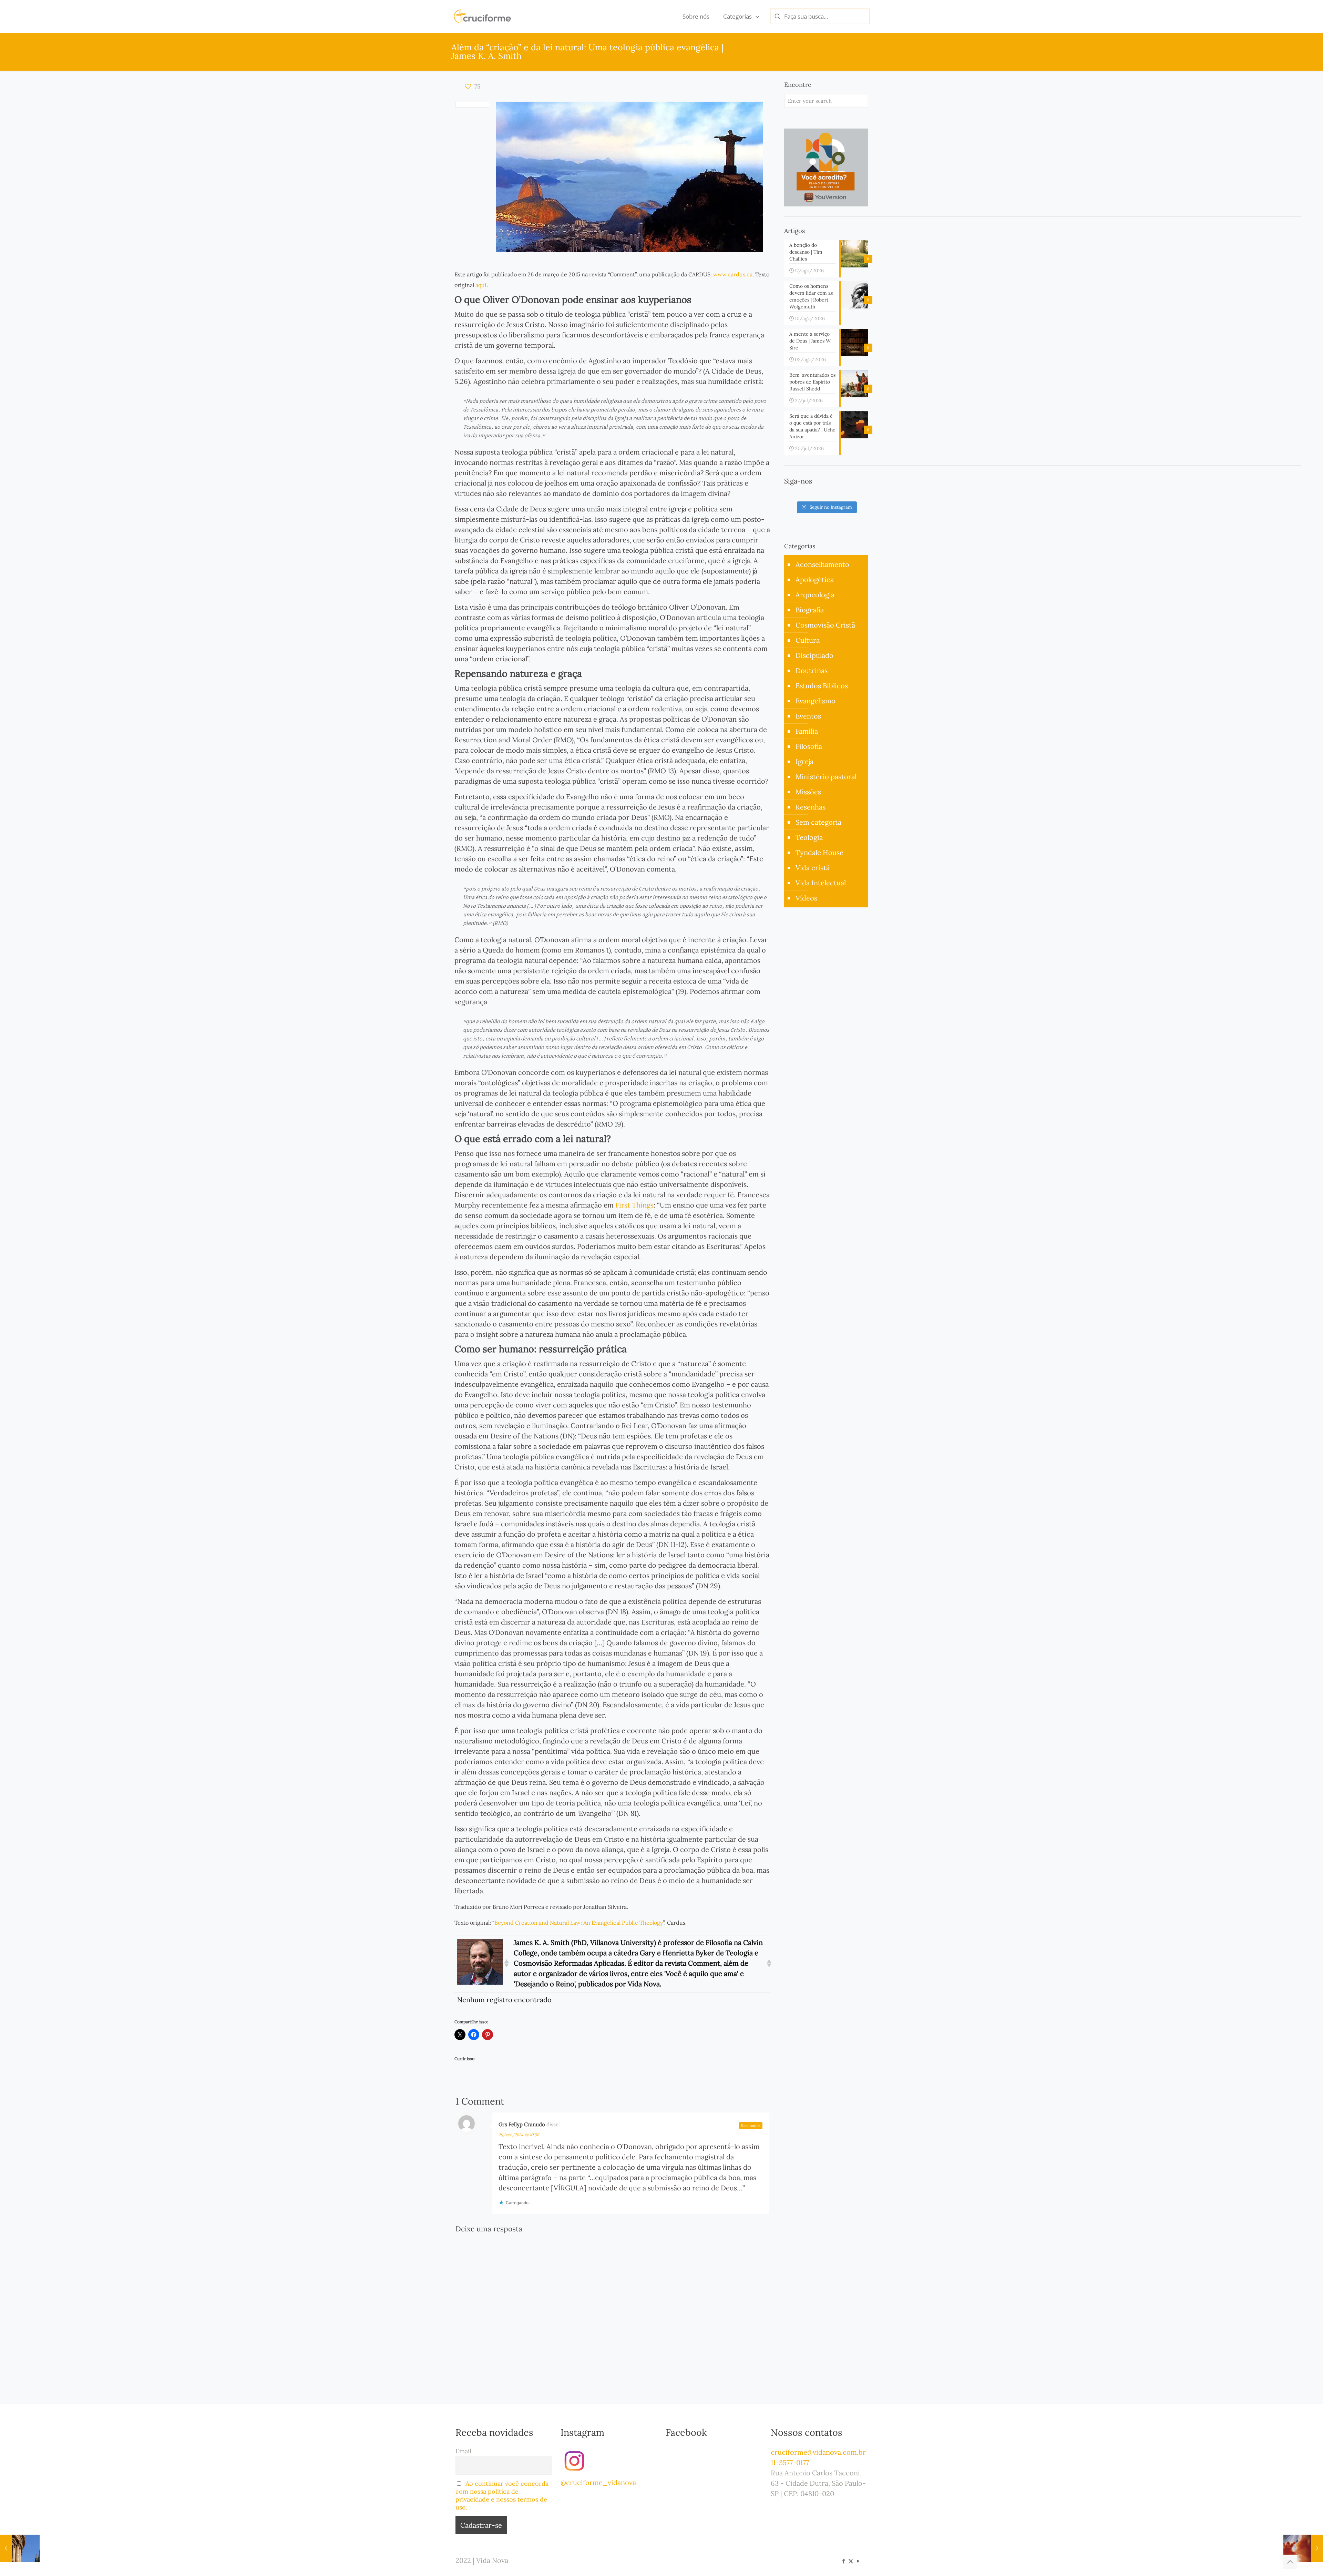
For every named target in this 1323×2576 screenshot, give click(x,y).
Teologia (809, 837)
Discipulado (814, 655)
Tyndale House (819, 852)
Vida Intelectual (821, 883)
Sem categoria (818, 822)
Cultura (808, 640)
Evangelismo (816, 701)
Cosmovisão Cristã (825, 625)
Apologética (815, 579)
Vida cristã (813, 868)
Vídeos (806, 898)
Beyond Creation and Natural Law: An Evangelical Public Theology (579, 1923)
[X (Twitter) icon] (851, 2561)
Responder (751, 2126)
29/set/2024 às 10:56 (519, 2135)
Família (807, 731)
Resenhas (811, 807)
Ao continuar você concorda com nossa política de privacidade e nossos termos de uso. (502, 2495)
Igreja (804, 761)
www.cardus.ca (733, 274)
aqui (481, 285)
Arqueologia (815, 595)
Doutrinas (812, 670)
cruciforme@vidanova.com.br (818, 2452)
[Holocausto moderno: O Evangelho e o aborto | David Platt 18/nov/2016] (1303, 2548)
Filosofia (809, 746)
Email (463, 2451)
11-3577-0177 (790, 2462)
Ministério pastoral (826, 777)
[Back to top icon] (1290, 2562)
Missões (808, 792)
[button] (506, 1963)
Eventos (808, 716)
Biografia (810, 610)
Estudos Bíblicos (822, 686)
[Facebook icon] (844, 2561)
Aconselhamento (822, 564)
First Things (634, 1205)
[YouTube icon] (858, 2561)
